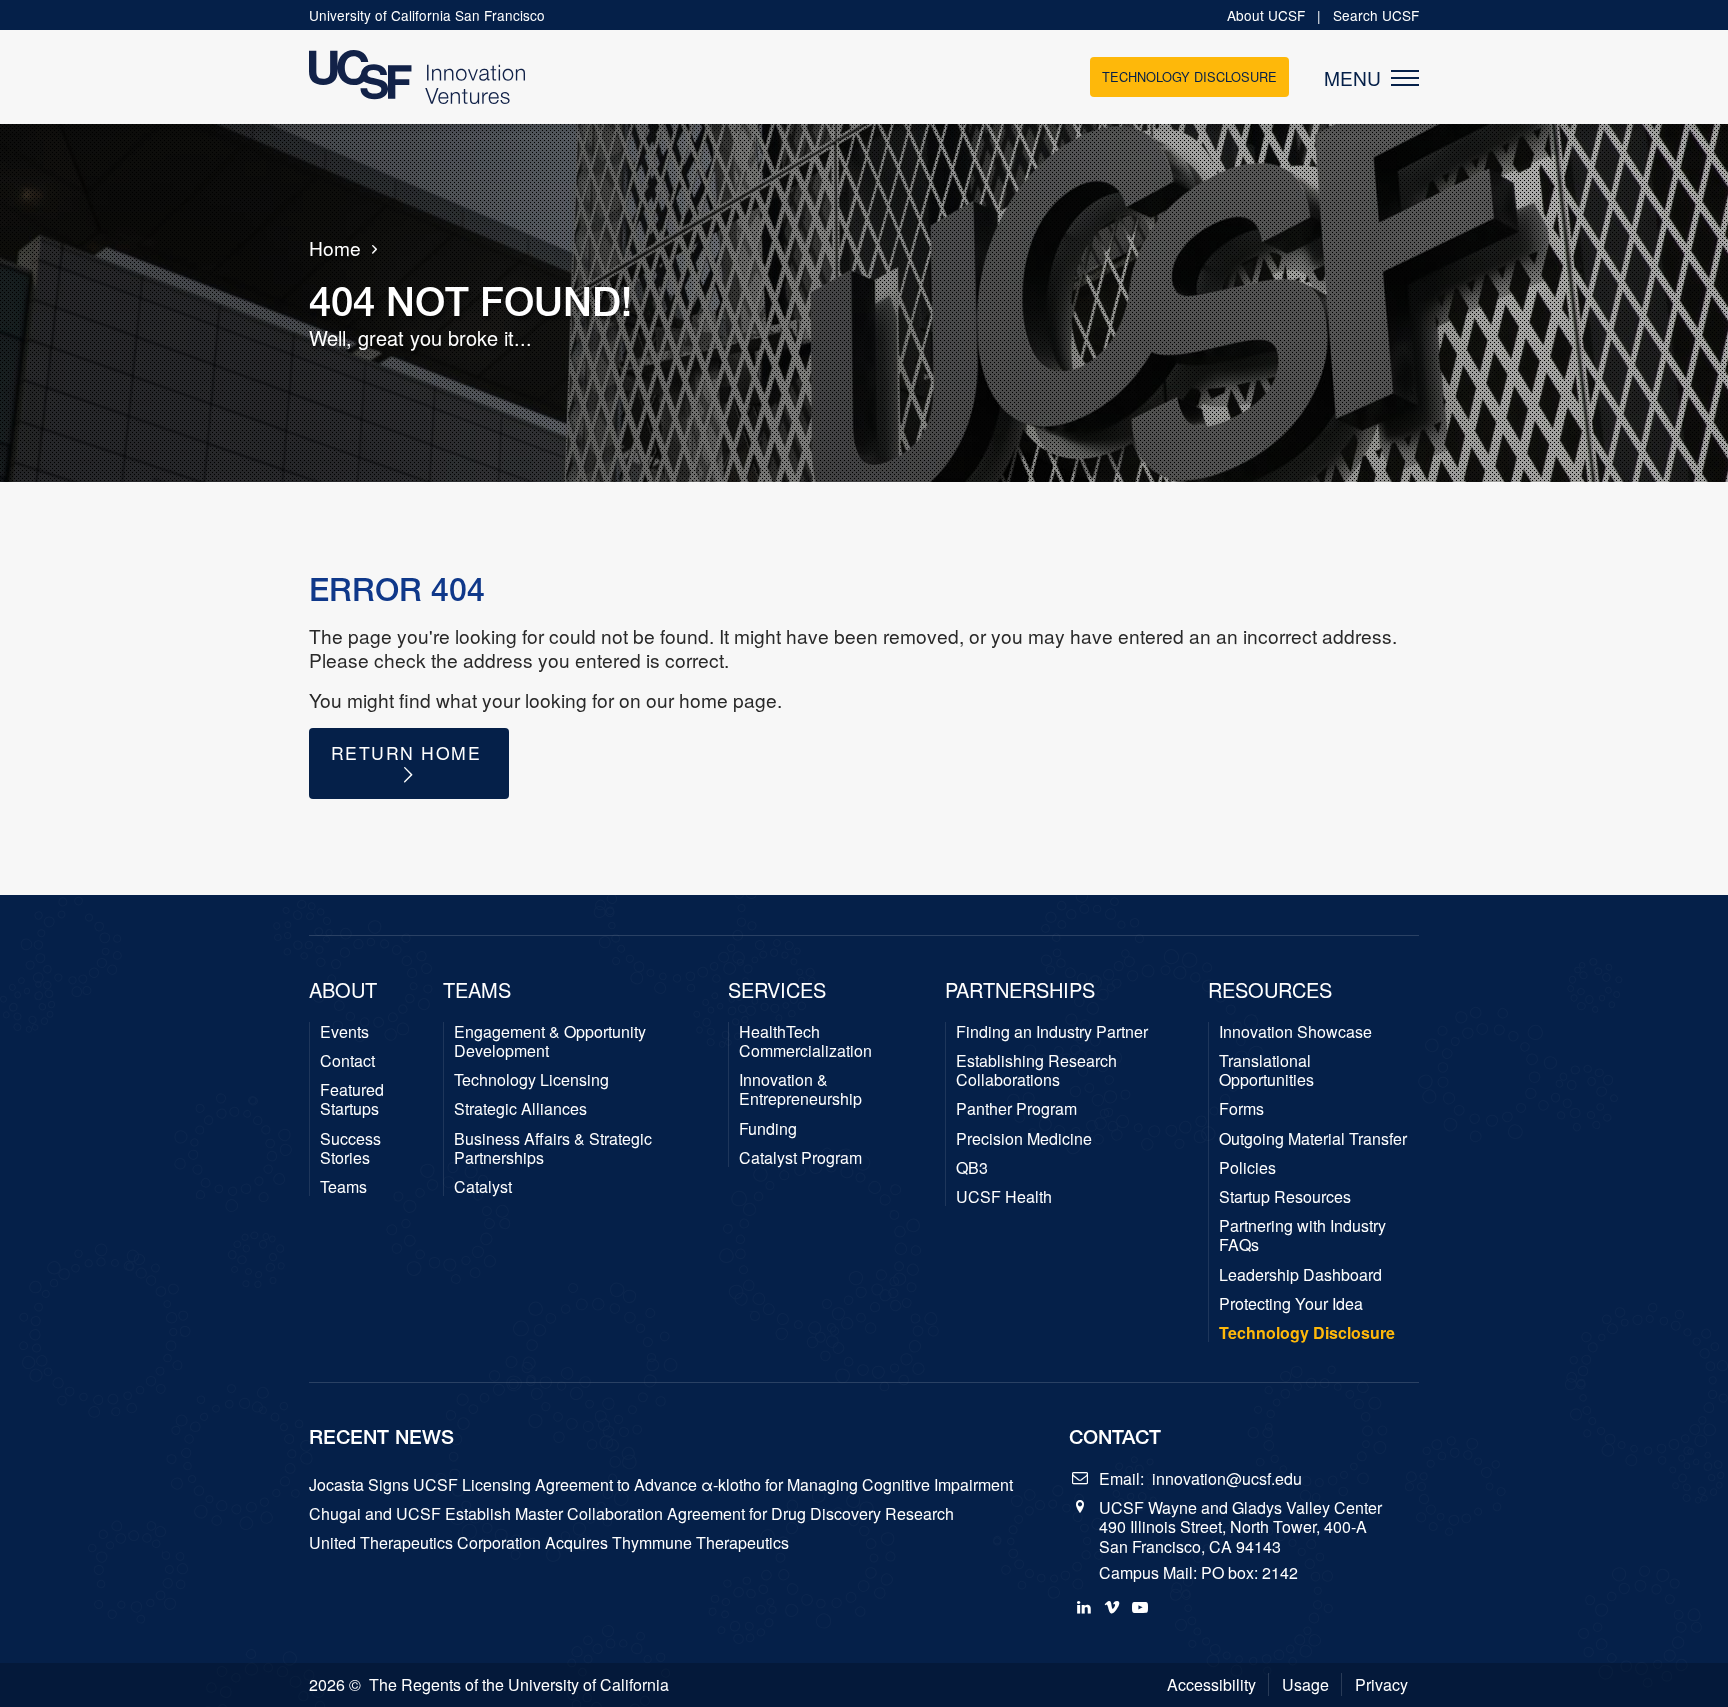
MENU (1357, 78)
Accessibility (1211, 1684)
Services (777, 990)
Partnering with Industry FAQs (1302, 1235)
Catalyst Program (800, 1157)
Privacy (1381, 1684)
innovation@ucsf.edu (1227, 1478)
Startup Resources (1285, 1196)
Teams (343, 1186)
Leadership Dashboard (1300, 1274)
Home (335, 248)
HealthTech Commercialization (805, 1041)
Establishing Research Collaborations (1036, 1070)
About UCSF (1268, 15)
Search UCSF (1376, 15)
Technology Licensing (531, 1079)
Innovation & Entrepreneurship (800, 1089)
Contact (347, 1060)
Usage (1305, 1684)
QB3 (972, 1167)
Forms (1241, 1108)
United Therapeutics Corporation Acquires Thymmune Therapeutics (549, 1542)
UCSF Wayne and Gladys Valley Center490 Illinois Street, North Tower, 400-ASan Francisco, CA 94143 (1240, 1527)
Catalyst (483, 1186)
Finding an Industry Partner (1052, 1031)
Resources (1270, 990)
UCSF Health (1004, 1196)
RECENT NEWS (381, 1436)
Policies (1247, 1167)
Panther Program (1016, 1108)
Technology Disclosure (1189, 76)
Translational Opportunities (1266, 1070)
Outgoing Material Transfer (1313, 1138)
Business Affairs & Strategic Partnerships (553, 1148)
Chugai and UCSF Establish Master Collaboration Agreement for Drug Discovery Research (631, 1513)
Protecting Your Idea (1291, 1303)
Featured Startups (352, 1099)
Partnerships (1020, 990)
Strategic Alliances (520, 1108)
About (343, 990)
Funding (768, 1128)
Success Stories (350, 1148)
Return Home (409, 752)
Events (344, 1031)
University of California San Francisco (427, 15)
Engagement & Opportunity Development (550, 1041)
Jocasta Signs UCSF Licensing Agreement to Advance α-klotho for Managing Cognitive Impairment (661, 1484)
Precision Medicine (1024, 1138)
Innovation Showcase (1295, 1031)
